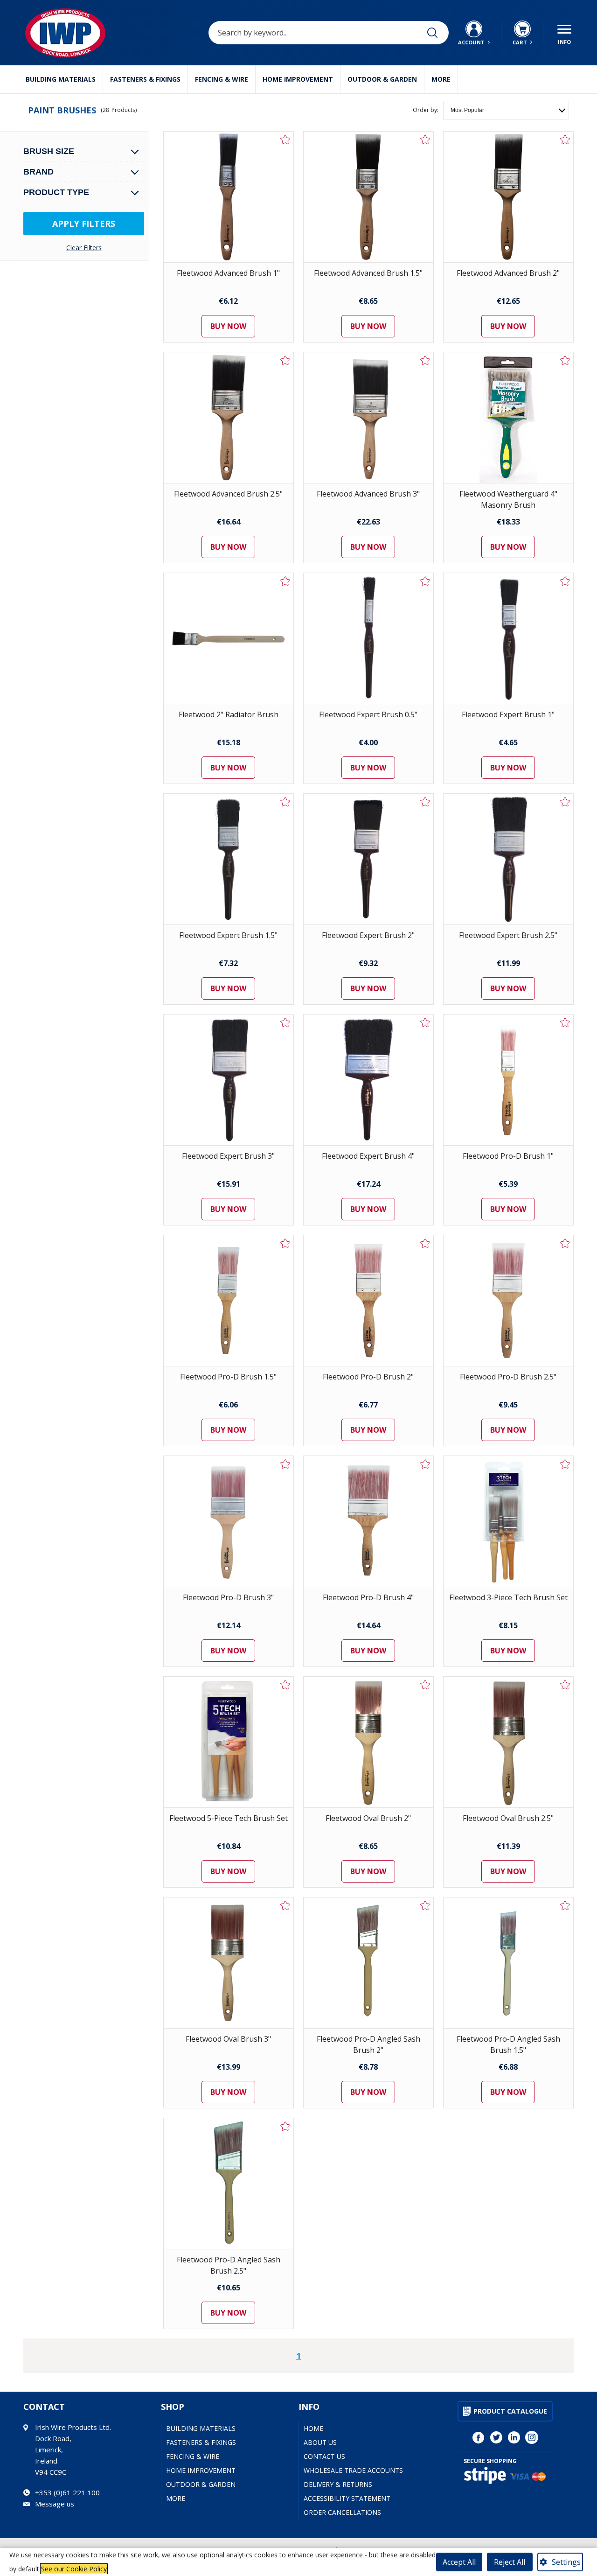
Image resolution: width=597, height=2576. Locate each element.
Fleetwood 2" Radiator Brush (229, 714)
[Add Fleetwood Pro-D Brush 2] (425, 1243)
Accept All (459, 2562)
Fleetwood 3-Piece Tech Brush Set (508, 1597)
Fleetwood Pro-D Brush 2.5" (508, 1377)
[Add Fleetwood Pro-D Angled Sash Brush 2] (425, 1905)
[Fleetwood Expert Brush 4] (368, 1080)
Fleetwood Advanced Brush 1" (228, 273)
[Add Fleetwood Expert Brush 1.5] (285, 802)
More (441, 79)
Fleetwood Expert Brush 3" (228, 1156)
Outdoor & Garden (382, 79)
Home (313, 2428)
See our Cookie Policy (74, 2569)
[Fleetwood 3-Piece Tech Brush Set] (508, 1521)
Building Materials (61, 79)
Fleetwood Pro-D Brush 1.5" (228, 1377)
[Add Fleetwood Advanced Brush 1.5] (425, 140)
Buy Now (228, 326)
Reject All (510, 2562)
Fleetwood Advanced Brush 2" (508, 273)
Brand (38, 172)
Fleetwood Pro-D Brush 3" (228, 1597)
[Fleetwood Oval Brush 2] (368, 1742)
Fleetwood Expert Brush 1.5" (228, 935)
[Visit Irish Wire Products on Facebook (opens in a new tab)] (479, 2437)
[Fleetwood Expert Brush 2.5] (508, 859)
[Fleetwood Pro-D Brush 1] (508, 1080)
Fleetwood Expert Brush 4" (368, 1156)
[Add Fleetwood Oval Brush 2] (425, 1685)
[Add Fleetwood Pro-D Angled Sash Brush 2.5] (285, 2126)
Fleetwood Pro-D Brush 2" (368, 1377)
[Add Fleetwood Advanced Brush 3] (425, 360)
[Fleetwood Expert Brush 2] (368, 859)
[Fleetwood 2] (229, 638)
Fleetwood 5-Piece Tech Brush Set (229, 1818)
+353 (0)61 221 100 (67, 2492)
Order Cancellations (342, 2512)
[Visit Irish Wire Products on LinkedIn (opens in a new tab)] (514, 2437)
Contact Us (324, 2456)
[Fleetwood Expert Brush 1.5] (229, 859)
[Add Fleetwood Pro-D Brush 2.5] (565, 1243)
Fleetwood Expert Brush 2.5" (508, 935)
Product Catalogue (510, 2411)
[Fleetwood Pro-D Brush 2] (368, 1301)
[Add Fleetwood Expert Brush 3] (285, 1022)
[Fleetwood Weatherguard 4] (508, 418)
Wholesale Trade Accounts (353, 2470)
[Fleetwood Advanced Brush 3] (368, 418)
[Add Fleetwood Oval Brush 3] (285, 1905)
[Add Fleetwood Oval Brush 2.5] (565, 1685)
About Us (320, 2442)
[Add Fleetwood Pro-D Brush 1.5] (285, 1243)
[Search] (432, 33)
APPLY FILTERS (84, 224)
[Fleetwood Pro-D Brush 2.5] (508, 1301)
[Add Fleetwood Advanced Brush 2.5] (285, 360)
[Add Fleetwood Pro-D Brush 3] (285, 1464)
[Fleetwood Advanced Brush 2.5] (229, 418)
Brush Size (49, 151)
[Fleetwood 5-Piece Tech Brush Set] (229, 1742)
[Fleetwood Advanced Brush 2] (508, 197)
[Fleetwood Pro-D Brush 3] (229, 1521)
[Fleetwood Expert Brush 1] (508, 638)
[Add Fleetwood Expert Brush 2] (425, 802)
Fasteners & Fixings (145, 79)
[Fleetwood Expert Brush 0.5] (368, 638)
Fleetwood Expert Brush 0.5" (368, 714)
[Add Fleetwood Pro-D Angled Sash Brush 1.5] (565, 1905)
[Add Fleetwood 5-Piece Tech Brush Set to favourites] (285, 1685)
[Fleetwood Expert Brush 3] (229, 1080)
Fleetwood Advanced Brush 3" (368, 494)
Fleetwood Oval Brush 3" (228, 2039)
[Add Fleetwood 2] (285, 581)
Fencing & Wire (222, 79)
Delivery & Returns (338, 2484)
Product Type (56, 192)
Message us (55, 2504)
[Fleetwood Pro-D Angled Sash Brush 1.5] (508, 1963)
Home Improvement (298, 79)
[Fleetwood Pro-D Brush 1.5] (229, 1301)
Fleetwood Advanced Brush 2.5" (228, 494)
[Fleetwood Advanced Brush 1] (229, 197)
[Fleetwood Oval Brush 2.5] (508, 1742)
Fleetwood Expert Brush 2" (368, 935)
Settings (566, 2562)
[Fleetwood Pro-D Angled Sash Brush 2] (368, 1963)
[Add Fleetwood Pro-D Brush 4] (425, 1464)
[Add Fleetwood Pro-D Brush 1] (565, 1022)
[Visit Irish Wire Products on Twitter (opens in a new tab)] (496, 2437)
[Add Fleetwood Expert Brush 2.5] (565, 802)
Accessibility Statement (347, 2498)
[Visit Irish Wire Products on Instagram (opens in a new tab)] (532, 2437)
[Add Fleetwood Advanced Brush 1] (285, 140)
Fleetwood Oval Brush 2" (368, 1818)
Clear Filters (84, 248)
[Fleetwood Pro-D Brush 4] (368, 1521)
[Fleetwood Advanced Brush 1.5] (368, 197)
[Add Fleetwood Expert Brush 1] (565, 581)
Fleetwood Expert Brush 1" (508, 714)
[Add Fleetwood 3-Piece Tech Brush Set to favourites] (565, 1464)
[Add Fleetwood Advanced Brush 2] (565, 140)
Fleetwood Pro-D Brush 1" (508, 1156)
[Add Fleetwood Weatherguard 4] (565, 360)
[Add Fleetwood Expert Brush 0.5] (425, 581)
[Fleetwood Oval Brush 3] (229, 1963)
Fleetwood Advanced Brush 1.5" (368, 273)
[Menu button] (564, 33)
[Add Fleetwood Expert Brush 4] (425, 1022)
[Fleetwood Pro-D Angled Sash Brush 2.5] (229, 2184)
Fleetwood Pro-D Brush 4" (368, 1597)
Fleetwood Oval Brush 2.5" (508, 1818)
